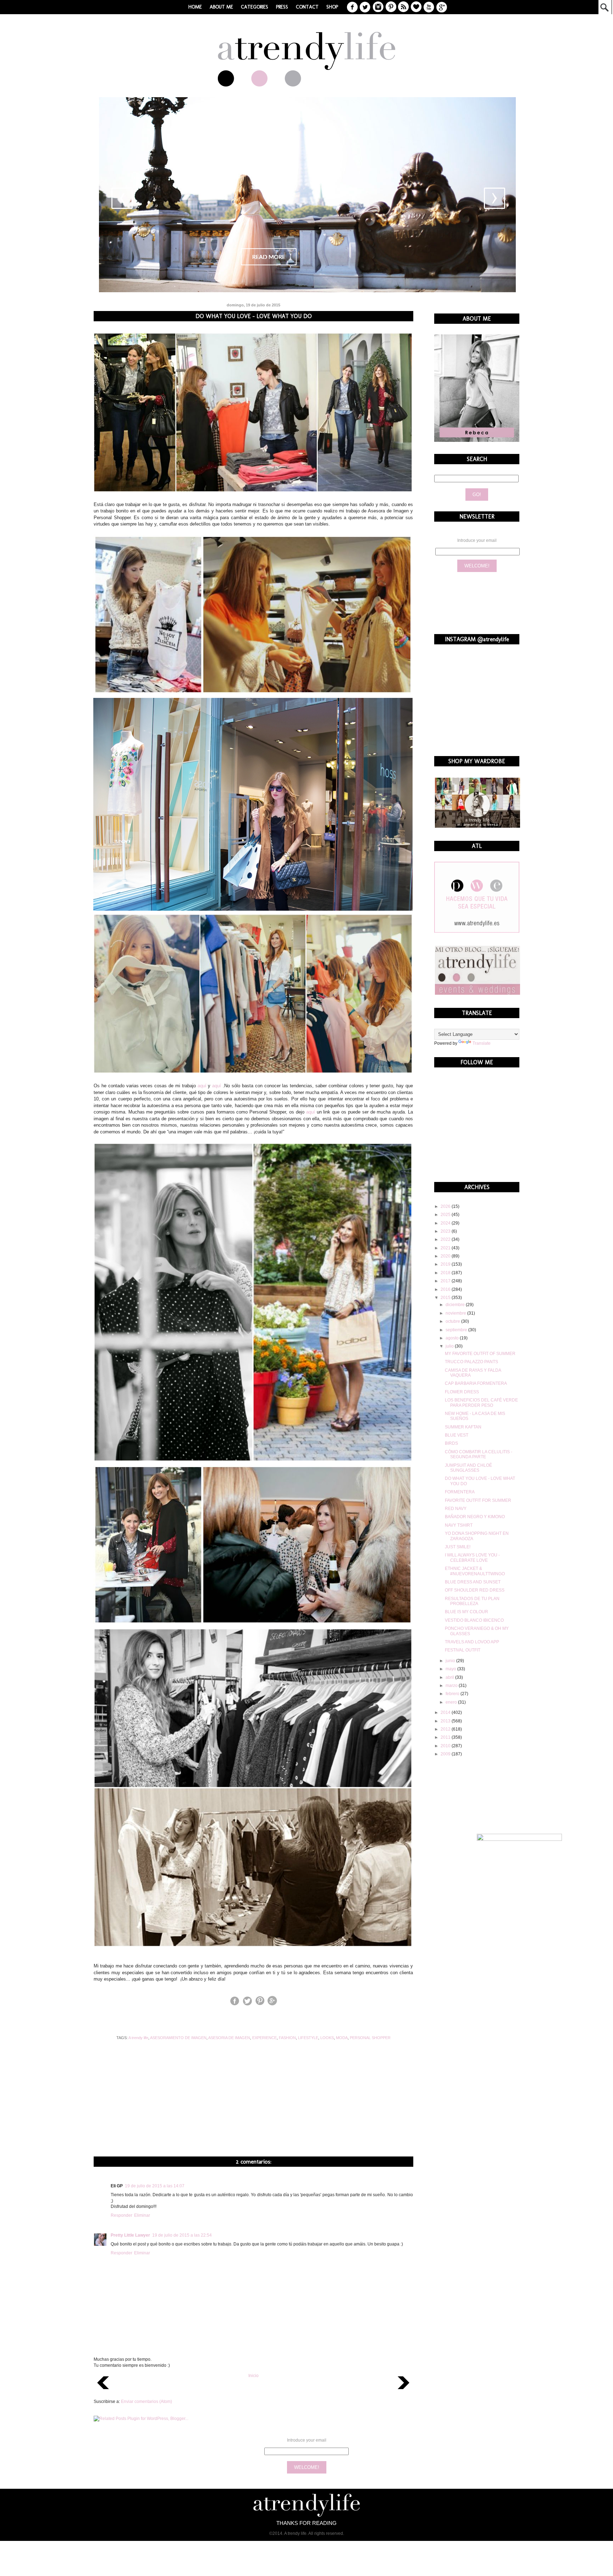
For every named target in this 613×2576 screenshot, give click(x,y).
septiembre (457, 1330)
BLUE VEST (457, 1435)
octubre (453, 1321)
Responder (122, 2215)
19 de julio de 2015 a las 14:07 (155, 2186)
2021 (446, 1248)
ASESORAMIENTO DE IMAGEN (178, 2038)
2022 (446, 1239)
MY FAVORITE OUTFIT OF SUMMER (480, 1354)
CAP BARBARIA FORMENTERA (476, 1383)
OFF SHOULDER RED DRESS (475, 1590)
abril (450, 1677)
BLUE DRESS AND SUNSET (473, 1582)
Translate (482, 1043)
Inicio (253, 2376)
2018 (446, 1273)
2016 (446, 1289)
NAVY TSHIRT (459, 1525)
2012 (446, 1729)
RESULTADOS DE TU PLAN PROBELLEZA (472, 1601)
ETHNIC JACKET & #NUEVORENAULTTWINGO (475, 1571)
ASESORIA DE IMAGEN (229, 2038)
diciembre (456, 1305)
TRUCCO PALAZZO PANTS (471, 1362)
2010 (446, 1746)
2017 (446, 1281)
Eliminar (142, 2215)
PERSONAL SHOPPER (370, 2038)
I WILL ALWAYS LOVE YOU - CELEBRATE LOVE (472, 1558)
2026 (446, 1206)
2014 (446, 1712)
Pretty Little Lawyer (130, 2235)
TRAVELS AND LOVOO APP (472, 1642)
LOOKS (327, 2038)
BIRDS (451, 1443)
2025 (446, 1215)
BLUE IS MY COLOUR (466, 1612)
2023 (446, 1231)
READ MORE (269, 257)
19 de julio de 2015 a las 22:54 (182, 2235)
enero (452, 1702)
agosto (453, 1338)
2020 (446, 1256)
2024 (446, 1223)
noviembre (456, 1313)
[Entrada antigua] (404, 2391)
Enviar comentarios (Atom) (147, 2402)
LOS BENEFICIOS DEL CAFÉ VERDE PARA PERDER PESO (481, 1403)
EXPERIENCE (264, 2038)
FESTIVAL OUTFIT (463, 1650)
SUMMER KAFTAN (463, 1427)
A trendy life (138, 2038)
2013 (446, 1721)
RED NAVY (456, 1509)
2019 (446, 1264)
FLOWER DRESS (462, 1392)
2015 (446, 1298)
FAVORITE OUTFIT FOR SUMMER (478, 1500)
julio (450, 1346)
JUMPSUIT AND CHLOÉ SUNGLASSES (468, 1468)
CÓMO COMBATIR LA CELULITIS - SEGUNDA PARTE (479, 1454)
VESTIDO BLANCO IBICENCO (474, 1620)
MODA (342, 2038)
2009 (446, 1754)
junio (451, 1661)
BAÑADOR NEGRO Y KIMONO (475, 1517)
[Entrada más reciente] (103, 2391)
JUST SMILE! (458, 1547)
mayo (451, 1669)
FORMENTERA (460, 1492)
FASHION (287, 2038)
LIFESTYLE (308, 2038)
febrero (453, 1694)
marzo (452, 1686)
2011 (446, 1737)
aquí (202, 1086)
